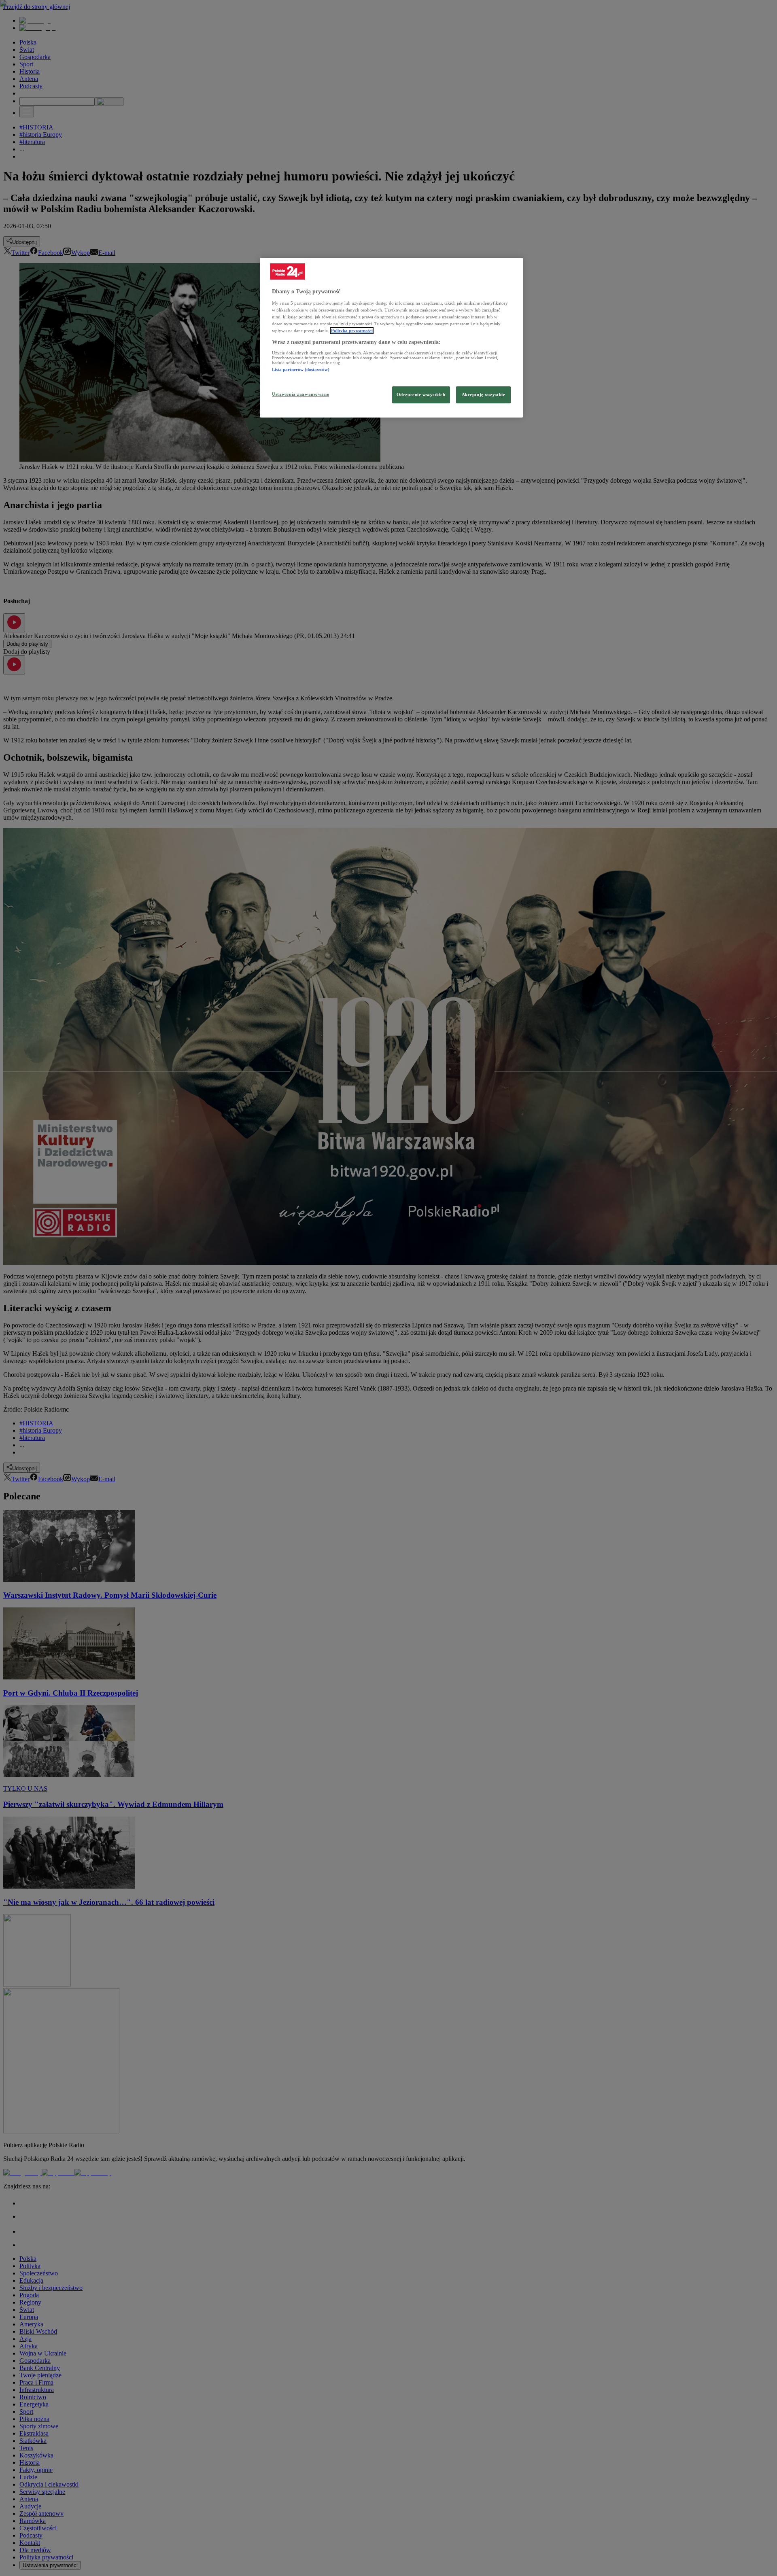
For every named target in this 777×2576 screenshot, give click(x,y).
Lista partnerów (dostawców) (301, 369)
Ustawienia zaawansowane (300, 394)
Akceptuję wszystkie (484, 394)
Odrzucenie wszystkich (421, 394)
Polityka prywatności (352, 331)
